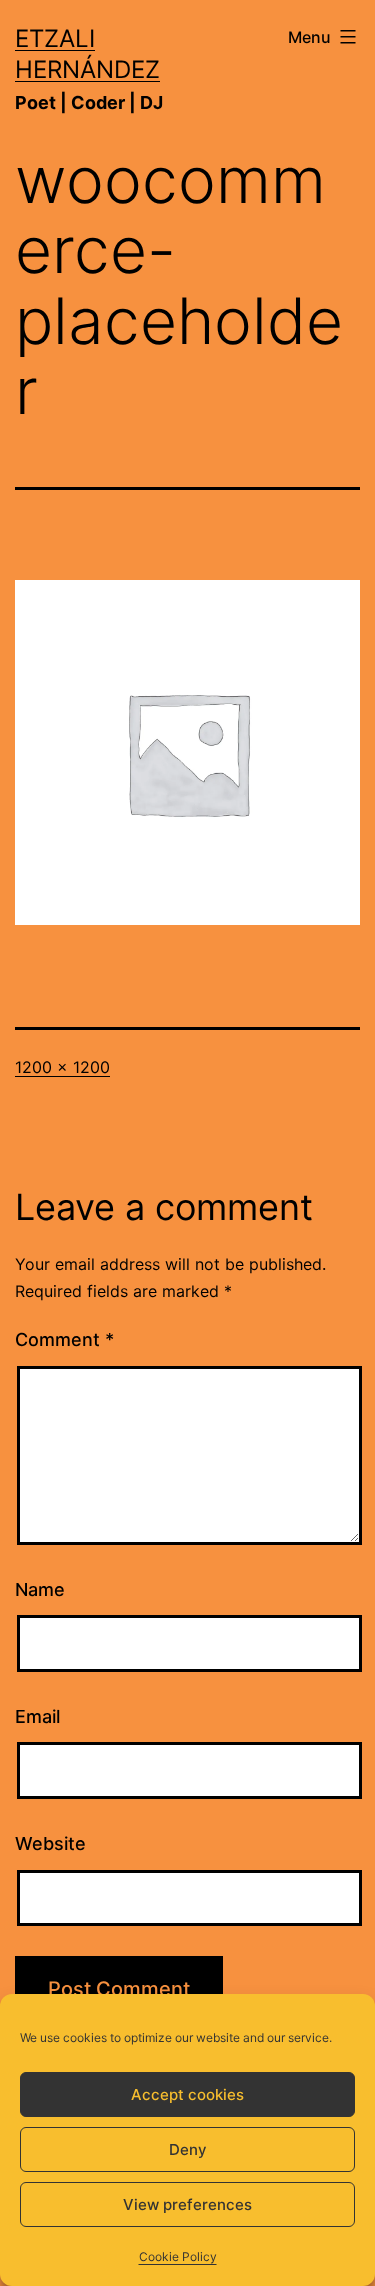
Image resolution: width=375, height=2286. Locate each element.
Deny (188, 2149)
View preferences (187, 2204)
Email (37, 1716)
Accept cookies (187, 2094)
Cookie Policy (178, 2256)
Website (50, 1843)
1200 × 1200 (62, 1067)
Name (40, 1589)
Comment (64, 1339)
